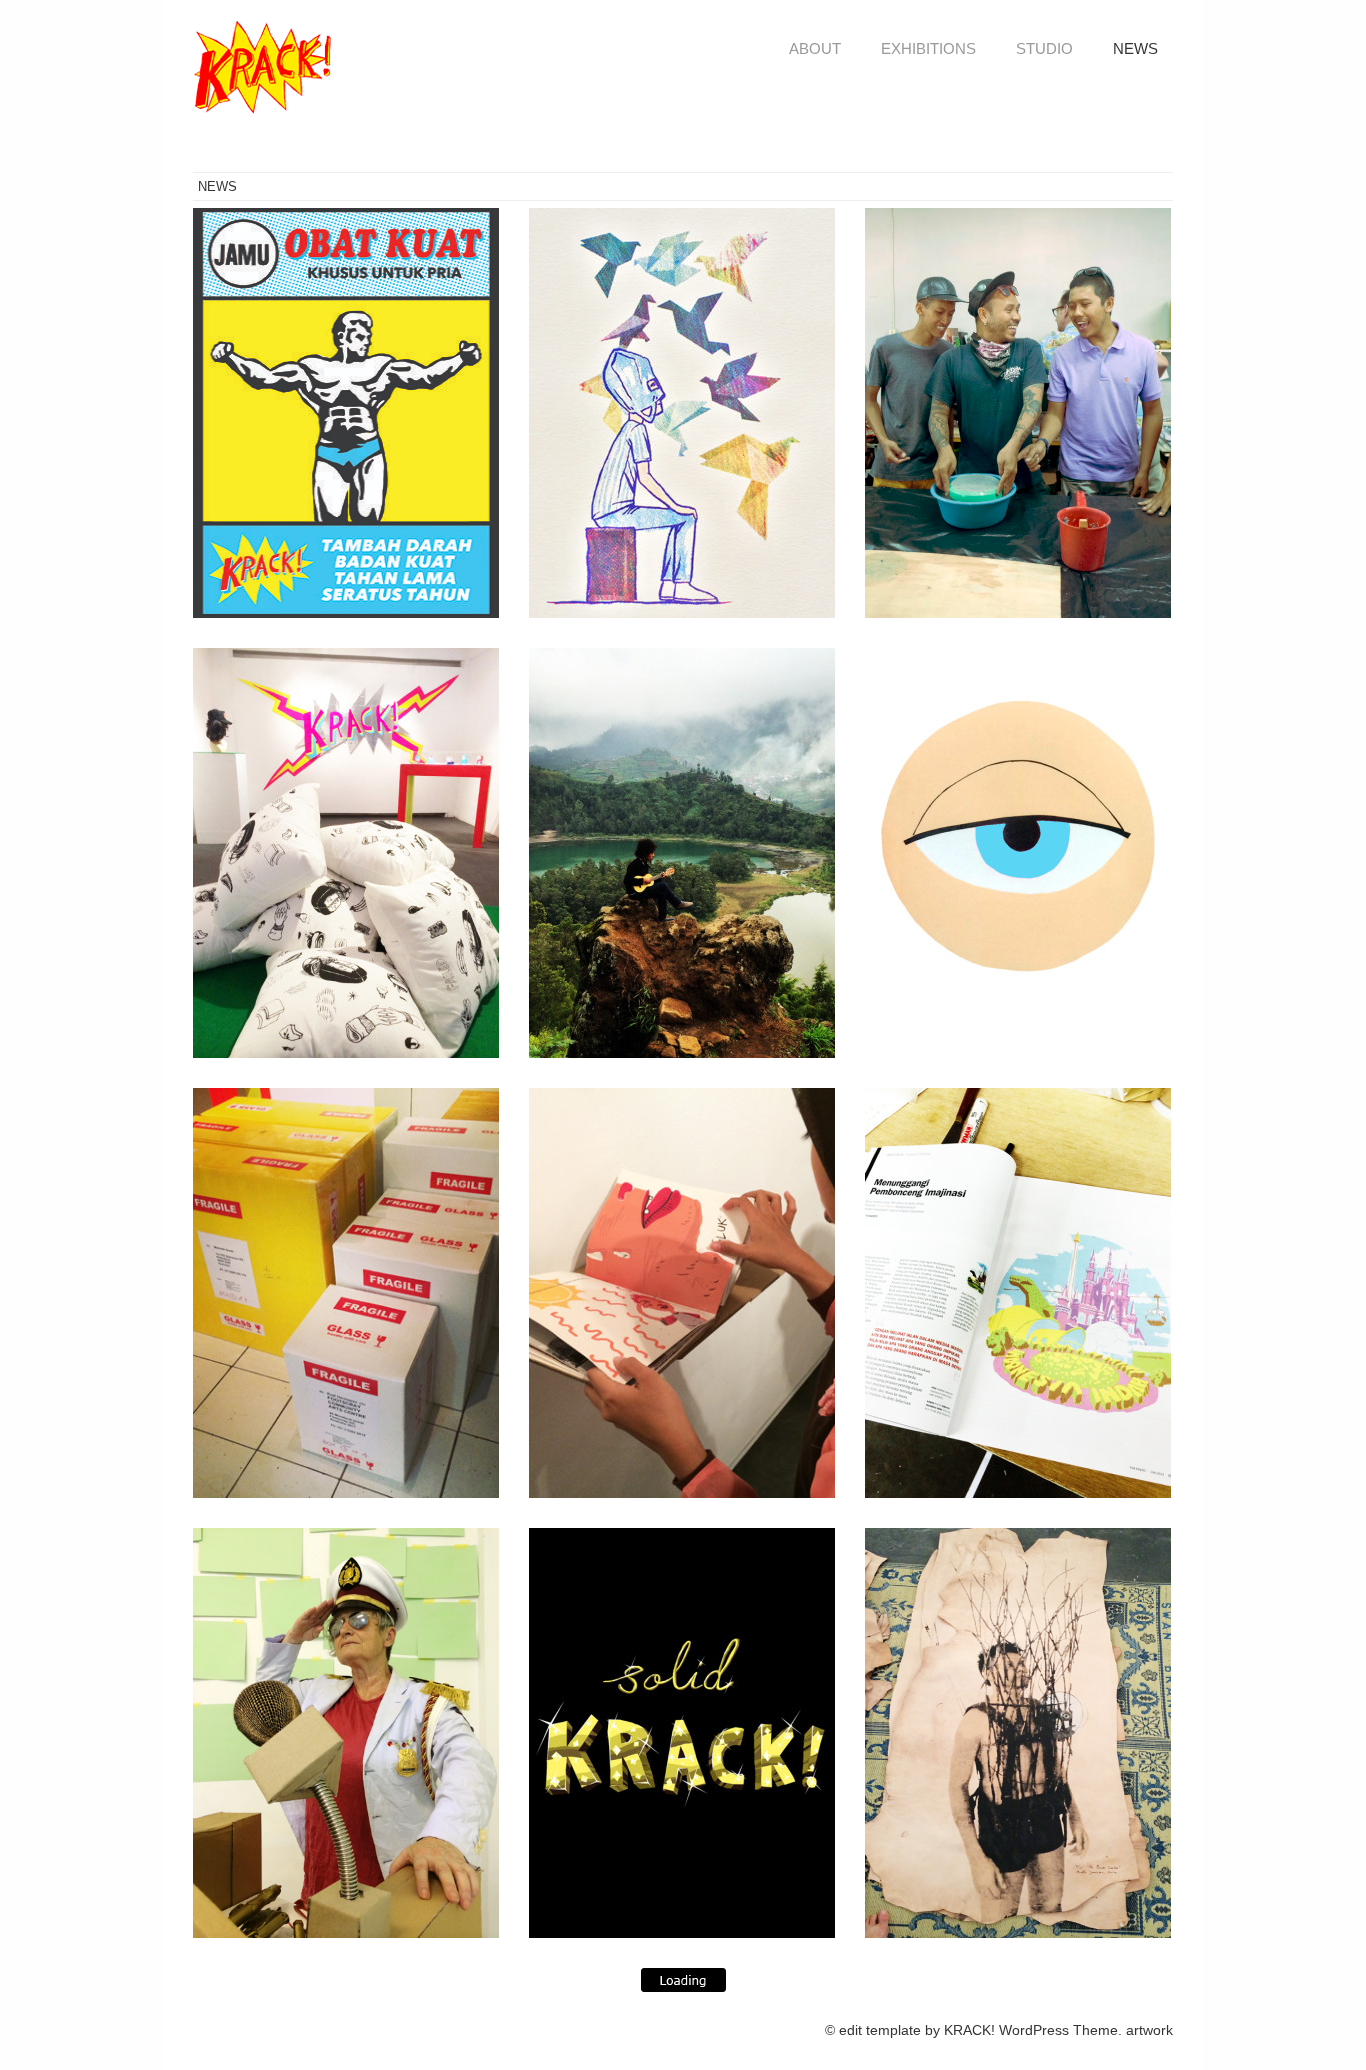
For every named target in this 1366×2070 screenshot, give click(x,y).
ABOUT (815, 48)
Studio (1044, 48)
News (1135, 48)
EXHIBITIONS (928, 48)
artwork (1149, 2030)
